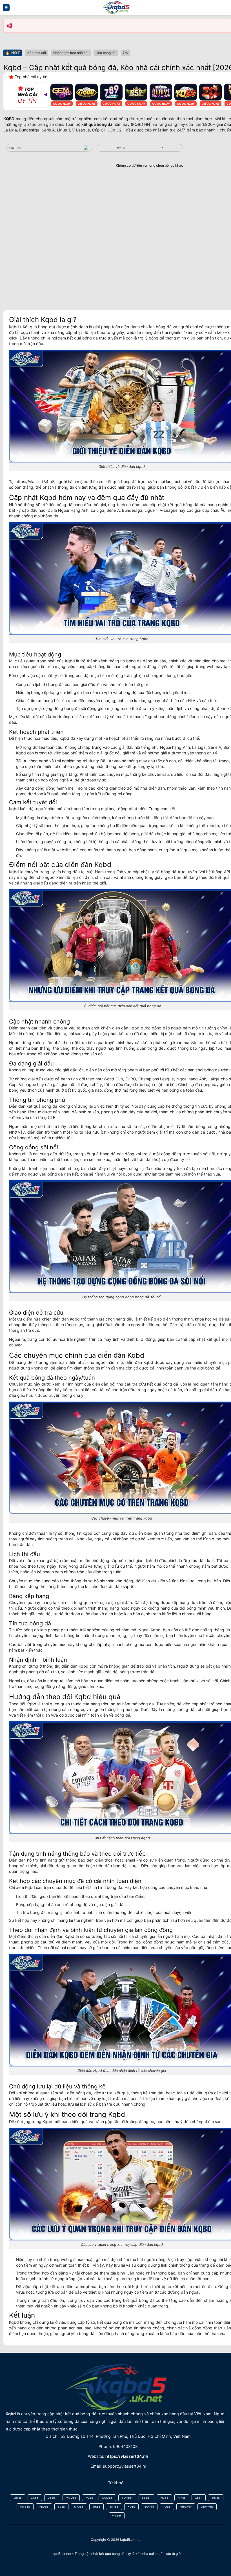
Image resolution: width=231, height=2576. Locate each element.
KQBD (9, 119)
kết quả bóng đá (97, 124)
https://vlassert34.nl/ (35, 482)
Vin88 (121, 148)
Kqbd (11, 2414)
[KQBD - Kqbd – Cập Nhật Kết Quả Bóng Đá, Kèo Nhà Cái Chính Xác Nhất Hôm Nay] (115, 8)
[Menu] (6, 7)
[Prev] (46, 95)
